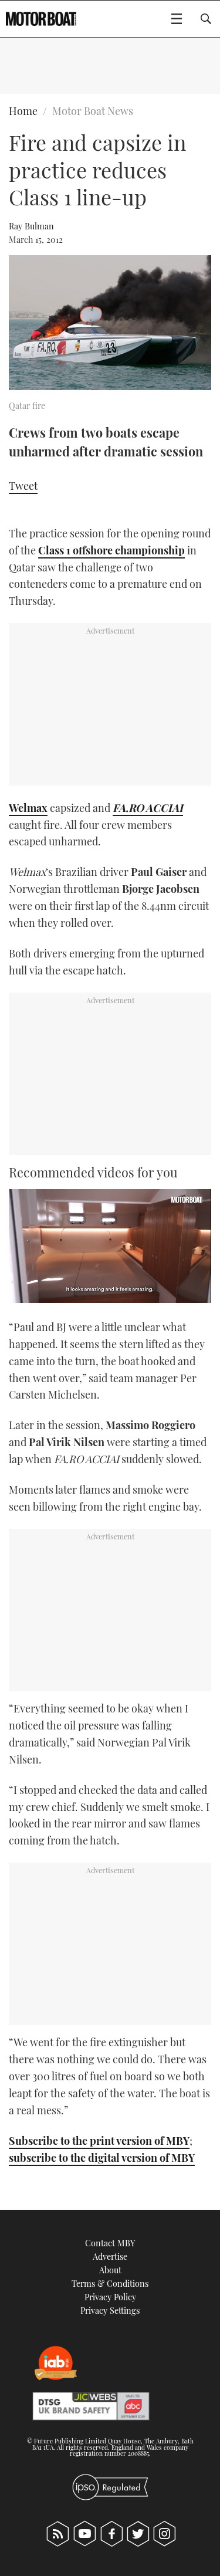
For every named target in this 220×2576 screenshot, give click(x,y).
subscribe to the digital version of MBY (102, 2158)
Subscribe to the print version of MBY (99, 2141)
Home (23, 111)
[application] (110, 1246)
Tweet (23, 486)
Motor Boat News (93, 111)
